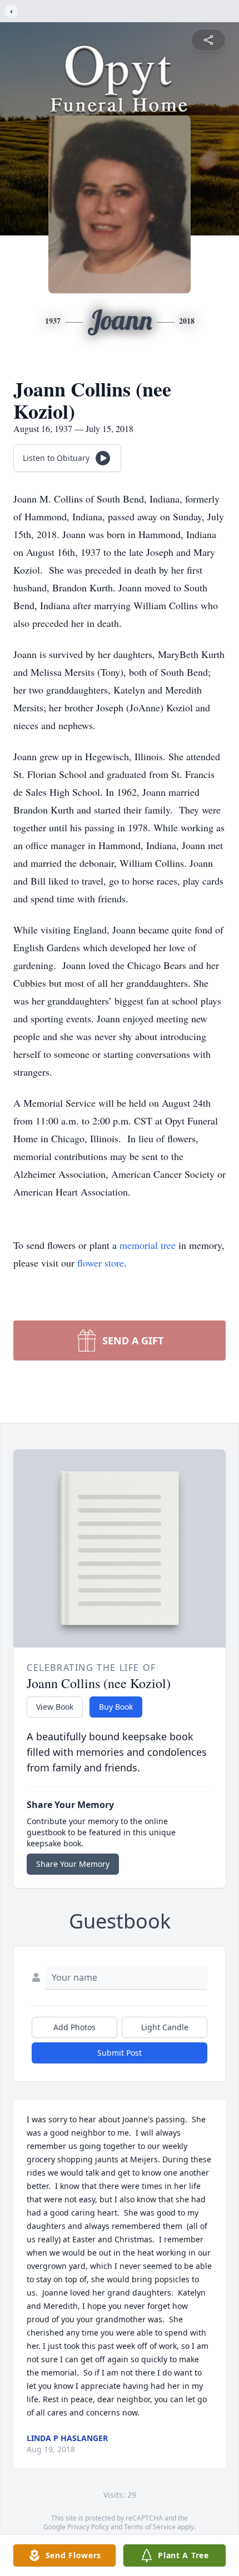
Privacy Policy (88, 2527)
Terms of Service (150, 2527)
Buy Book (116, 1707)
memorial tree (148, 1245)
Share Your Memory (73, 1864)
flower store (101, 1263)
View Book (55, 1707)
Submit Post (120, 2053)
